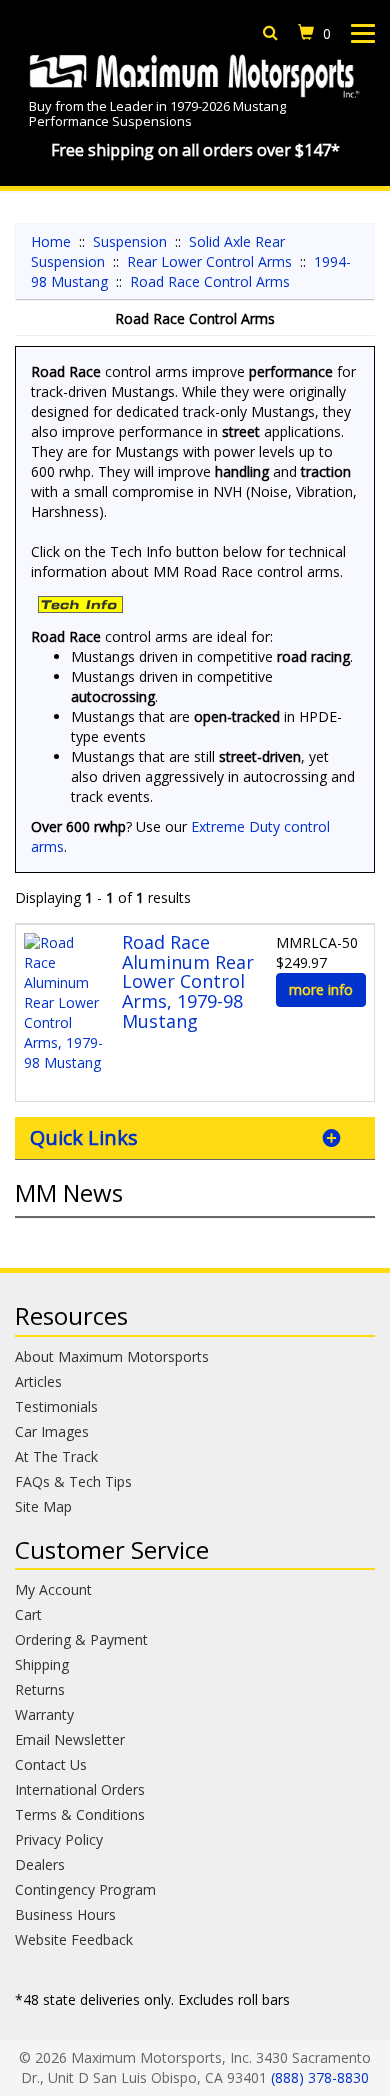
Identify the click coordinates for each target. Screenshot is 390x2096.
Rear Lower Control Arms (209, 261)
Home (51, 241)
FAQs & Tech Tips (73, 1481)
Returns (40, 1689)
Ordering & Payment (81, 1639)
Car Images (52, 1431)
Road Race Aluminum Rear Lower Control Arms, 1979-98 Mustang (188, 981)
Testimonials (56, 1406)
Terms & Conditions (80, 1814)
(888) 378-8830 (320, 2077)
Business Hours (65, 1914)
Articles (38, 1381)
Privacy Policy (59, 1839)
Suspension (130, 241)
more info (321, 989)
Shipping (42, 1664)
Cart (28, 1614)
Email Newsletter (70, 1739)
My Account (53, 1589)
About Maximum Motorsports (112, 1356)
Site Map (43, 1506)
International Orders (80, 1789)
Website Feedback (74, 1939)
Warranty (44, 1714)
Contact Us (51, 1764)
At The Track (56, 1456)
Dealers (40, 1864)
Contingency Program (85, 1889)
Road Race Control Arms (210, 281)
